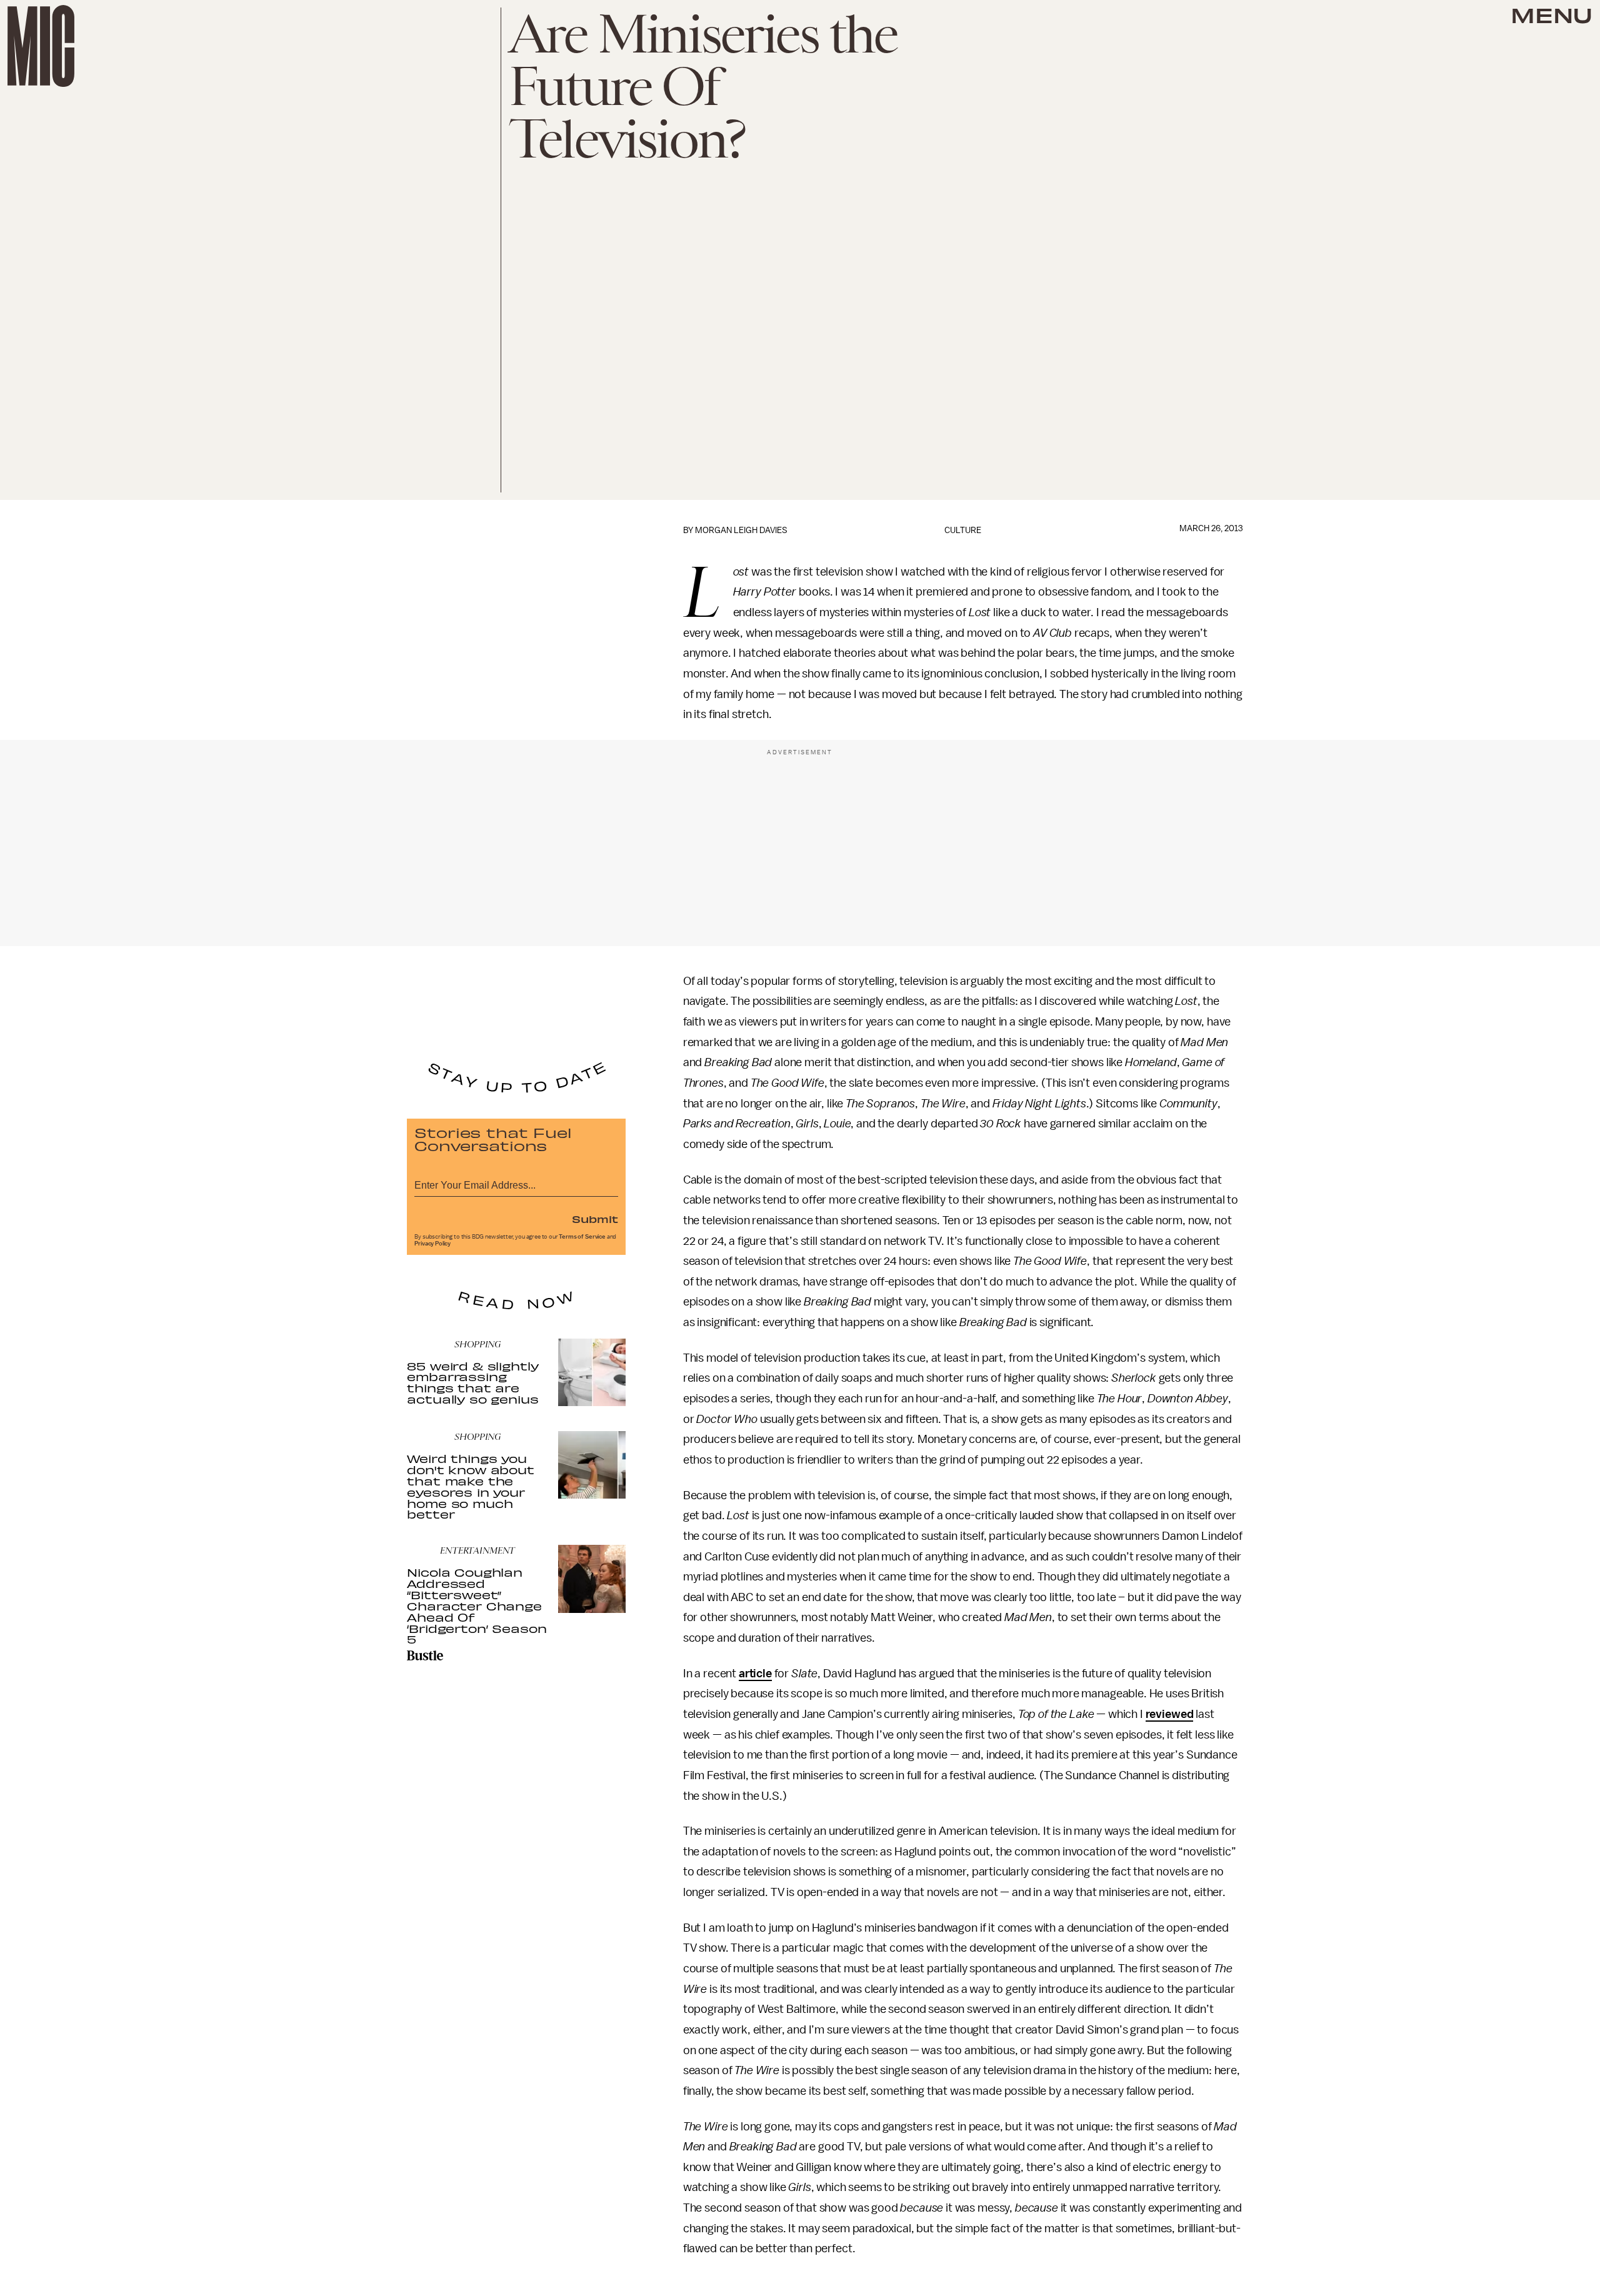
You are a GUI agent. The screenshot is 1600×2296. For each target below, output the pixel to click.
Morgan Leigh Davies (741, 530)
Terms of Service (582, 1237)
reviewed (1170, 1714)
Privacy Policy (432, 1244)
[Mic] (41, 46)
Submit (595, 1219)
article (755, 1674)
